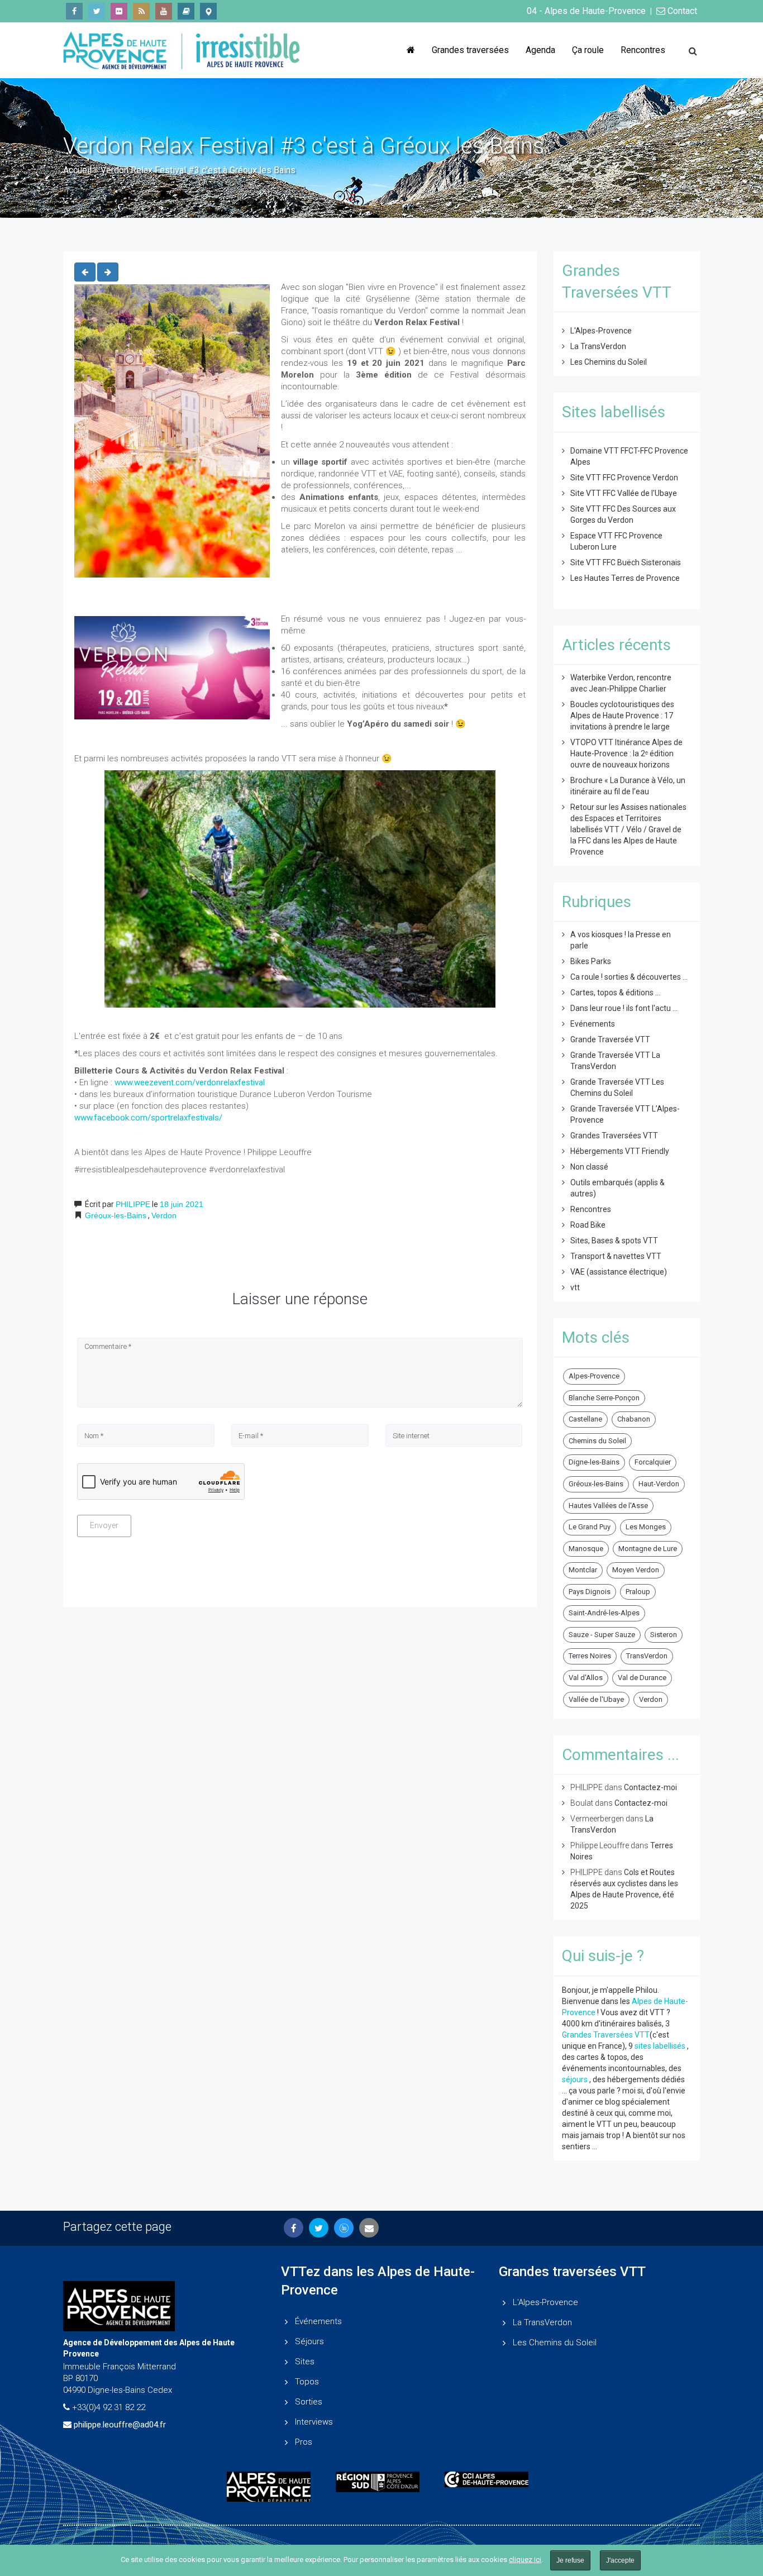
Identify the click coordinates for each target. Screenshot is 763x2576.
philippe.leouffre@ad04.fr (120, 2425)
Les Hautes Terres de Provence (625, 578)
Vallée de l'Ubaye (596, 1699)
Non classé (589, 1167)
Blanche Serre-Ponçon (604, 1398)
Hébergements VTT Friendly (620, 1151)
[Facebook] (74, 11)
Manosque (586, 1549)
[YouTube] (164, 11)
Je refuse (570, 2560)
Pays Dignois (590, 1592)
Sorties (309, 2402)
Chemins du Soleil (597, 1441)
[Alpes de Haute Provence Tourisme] (208, 11)
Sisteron (664, 1635)
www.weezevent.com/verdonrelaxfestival (190, 1082)
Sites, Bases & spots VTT (614, 1241)
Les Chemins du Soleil (609, 362)
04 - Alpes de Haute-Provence (586, 11)
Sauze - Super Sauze (602, 1635)
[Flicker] (119, 11)
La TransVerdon (598, 346)
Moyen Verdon (636, 1570)
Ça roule (588, 50)
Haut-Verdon (659, 1484)
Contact (681, 11)
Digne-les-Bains (594, 1462)
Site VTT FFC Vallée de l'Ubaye (624, 493)
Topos (307, 2382)
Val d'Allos (586, 1678)
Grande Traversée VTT (610, 1039)
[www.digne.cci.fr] (491, 2479)
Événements (318, 2321)
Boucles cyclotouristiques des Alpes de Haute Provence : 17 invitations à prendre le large (622, 715)
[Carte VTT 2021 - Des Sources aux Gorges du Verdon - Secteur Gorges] (108, 272)
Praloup (638, 1592)
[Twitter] (97, 11)
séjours (575, 2079)
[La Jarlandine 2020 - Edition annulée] (85, 272)
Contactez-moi (650, 1787)
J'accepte (620, 2560)
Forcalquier (653, 1462)
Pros (304, 2442)
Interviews (314, 2422)
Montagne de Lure (648, 1549)
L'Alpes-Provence (601, 331)
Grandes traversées (470, 50)
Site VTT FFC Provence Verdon (624, 478)
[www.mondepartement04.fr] (273, 2487)
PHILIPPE (133, 1204)
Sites (305, 2362)
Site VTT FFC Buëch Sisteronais (626, 562)
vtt (575, 1287)
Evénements (593, 1024)
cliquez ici (525, 2560)
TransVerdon (647, 1656)
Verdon (164, 1215)
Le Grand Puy (590, 1527)
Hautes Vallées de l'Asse (608, 1506)
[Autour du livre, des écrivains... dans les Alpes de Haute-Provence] (186, 11)
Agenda (540, 50)
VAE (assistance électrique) (619, 1272)
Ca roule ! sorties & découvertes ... (629, 977)
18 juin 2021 (182, 1204)
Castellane (585, 1419)
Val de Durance (642, 1678)
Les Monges (646, 1527)
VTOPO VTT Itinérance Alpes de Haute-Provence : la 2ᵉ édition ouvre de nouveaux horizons (626, 753)
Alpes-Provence (594, 1376)
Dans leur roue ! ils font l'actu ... (624, 1008)
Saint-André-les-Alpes (604, 1613)
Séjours (309, 2341)
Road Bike (588, 1225)
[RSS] (141, 11)
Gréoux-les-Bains (116, 1215)
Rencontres (643, 50)
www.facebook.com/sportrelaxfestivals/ (148, 1118)
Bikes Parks (591, 961)
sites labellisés (660, 2046)
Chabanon (634, 1419)
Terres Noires (590, 1656)
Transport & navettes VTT (616, 1256)
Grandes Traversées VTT (614, 1136)
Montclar (583, 1570)
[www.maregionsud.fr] (382, 2482)
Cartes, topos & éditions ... (615, 993)
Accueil (77, 170)
